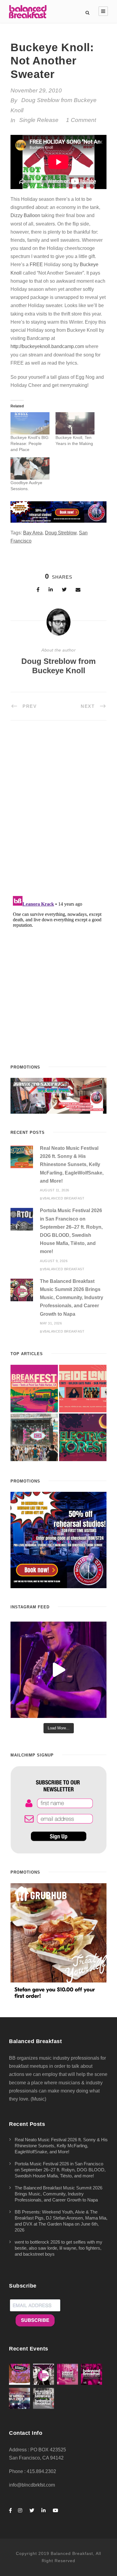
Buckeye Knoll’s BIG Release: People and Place (30, 443)
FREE (36, 264)
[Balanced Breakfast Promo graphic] (58, 1540)
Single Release (39, 120)
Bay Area (33, 533)
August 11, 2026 (55, 1190)
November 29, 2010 (36, 90)
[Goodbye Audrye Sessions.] (30, 468)
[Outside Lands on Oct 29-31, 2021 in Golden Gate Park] (83, 1389)
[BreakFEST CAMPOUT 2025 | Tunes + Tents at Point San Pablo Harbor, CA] (34, 1389)
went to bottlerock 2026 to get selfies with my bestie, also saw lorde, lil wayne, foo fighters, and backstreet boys (58, 2248)
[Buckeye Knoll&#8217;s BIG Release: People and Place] (30, 423)
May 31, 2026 (51, 1323)
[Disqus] (58, 812)
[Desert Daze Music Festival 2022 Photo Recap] (34, 1437)
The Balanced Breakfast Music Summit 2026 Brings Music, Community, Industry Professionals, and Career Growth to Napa (72, 1298)
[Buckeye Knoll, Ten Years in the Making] (75, 423)
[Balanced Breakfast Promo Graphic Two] (58, 512)
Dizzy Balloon (25, 215)
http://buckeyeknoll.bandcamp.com (47, 346)
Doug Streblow (61, 533)
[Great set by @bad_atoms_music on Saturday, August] (58, 1670)
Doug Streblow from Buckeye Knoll (58, 666)
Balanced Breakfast (64, 1198)
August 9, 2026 (54, 1261)
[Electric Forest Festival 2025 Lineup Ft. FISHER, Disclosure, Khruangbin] (83, 1437)
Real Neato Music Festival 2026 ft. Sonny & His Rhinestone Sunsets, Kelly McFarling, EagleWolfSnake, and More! (72, 1165)
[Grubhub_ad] (58, 1941)
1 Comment (81, 120)
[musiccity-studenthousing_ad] (58, 1095)
